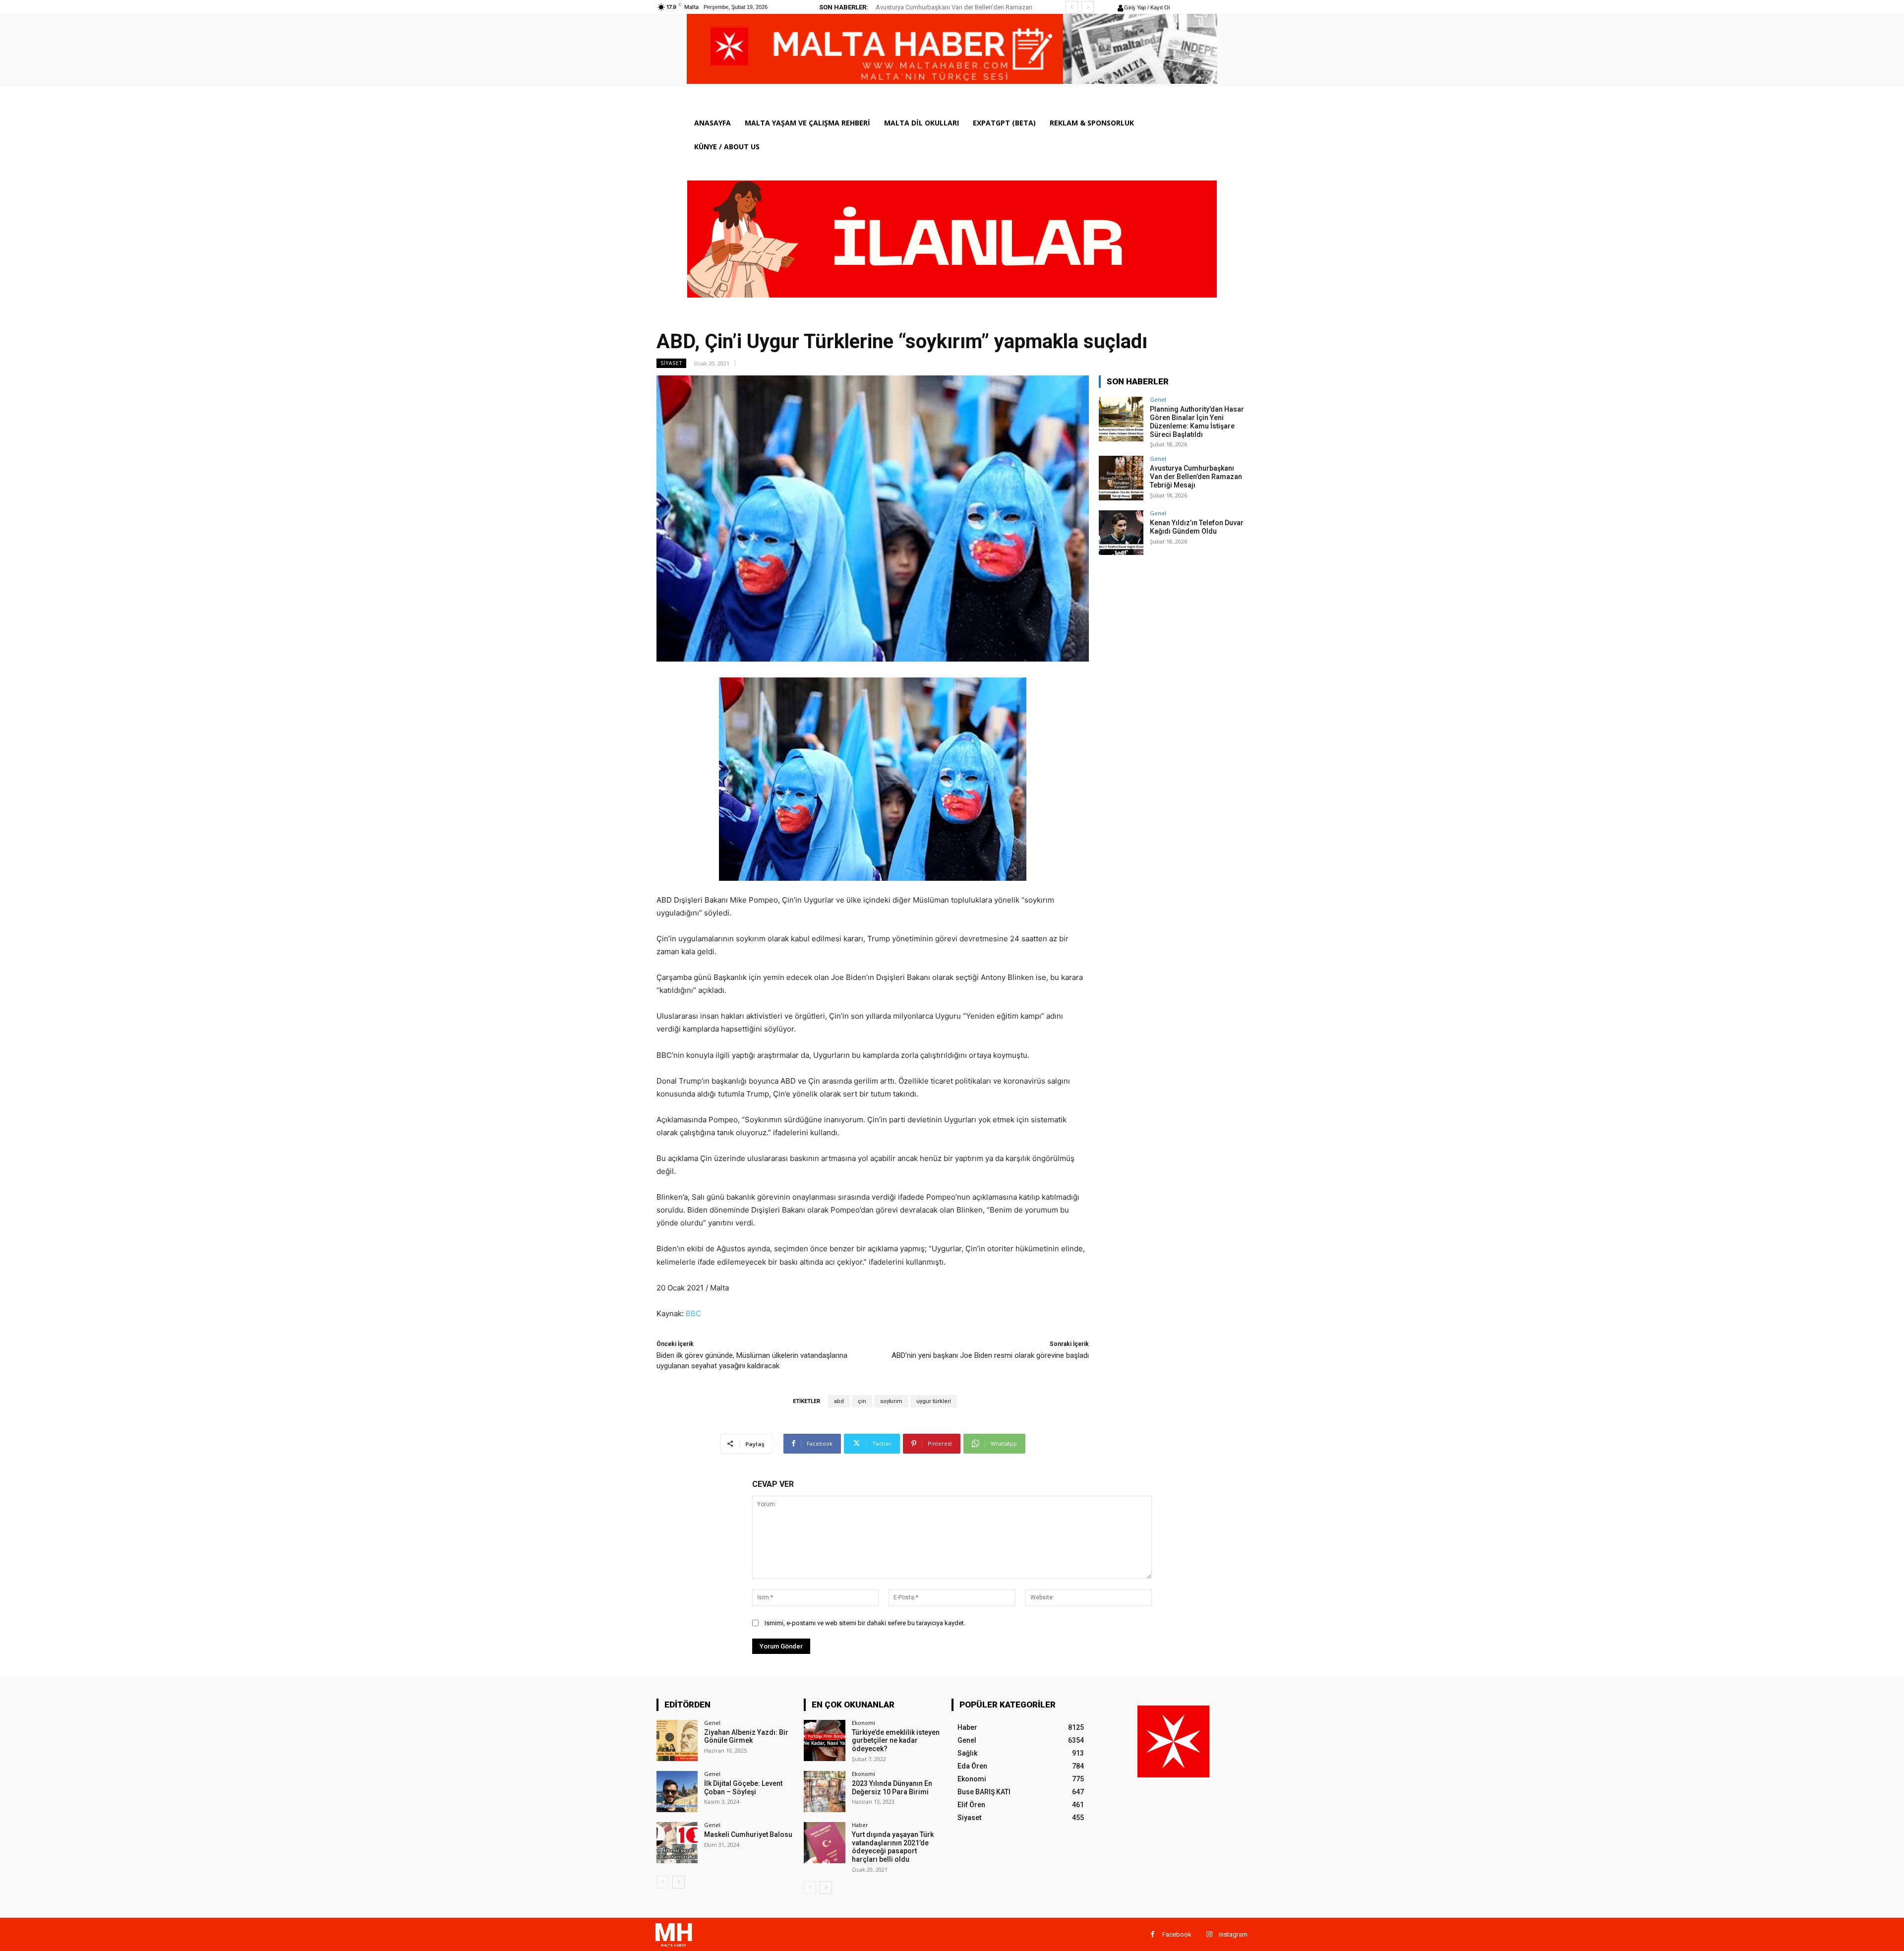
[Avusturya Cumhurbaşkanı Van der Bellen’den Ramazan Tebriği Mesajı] (1121, 478)
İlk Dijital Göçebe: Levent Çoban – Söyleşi (743, 1788)
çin (862, 1401)
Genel (1158, 399)
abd (839, 1401)
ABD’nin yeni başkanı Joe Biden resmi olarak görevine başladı (990, 1355)
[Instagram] (1209, 1934)
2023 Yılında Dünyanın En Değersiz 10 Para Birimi (892, 1788)
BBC (693, 1313)
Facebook (1177, 1934)
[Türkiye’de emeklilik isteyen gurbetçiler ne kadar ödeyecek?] (824, 1740)
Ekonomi (863, 1723)
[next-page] (679, 1882)
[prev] (1072, 7)
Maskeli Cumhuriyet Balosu (748, 1834)
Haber (860, 1825)
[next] (1088, 7)
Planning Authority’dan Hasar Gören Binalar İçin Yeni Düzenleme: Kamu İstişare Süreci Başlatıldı (1197, 422)
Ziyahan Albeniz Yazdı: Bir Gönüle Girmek (746, 1737)
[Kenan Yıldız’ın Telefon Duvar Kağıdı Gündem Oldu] (1121, 533)
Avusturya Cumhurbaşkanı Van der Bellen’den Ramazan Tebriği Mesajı (1196, 477)
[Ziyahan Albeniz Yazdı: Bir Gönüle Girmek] (677, 1740)
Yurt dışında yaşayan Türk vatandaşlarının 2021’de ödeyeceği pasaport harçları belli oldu (893, 1847)
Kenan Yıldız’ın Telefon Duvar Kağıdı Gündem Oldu (947, 7)
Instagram (1233, 1934)
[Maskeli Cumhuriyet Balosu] (677, 1843)
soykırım (891, 1401)
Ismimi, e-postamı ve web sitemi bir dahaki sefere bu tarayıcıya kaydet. (865, 1623)
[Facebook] (1153, 1934)
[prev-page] (663, 1882)
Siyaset (671, 363)
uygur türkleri (934, 1401)
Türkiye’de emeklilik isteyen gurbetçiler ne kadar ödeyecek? (896, 1741)
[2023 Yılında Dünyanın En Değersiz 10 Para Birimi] (824, 1792)
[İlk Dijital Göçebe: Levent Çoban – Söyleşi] (677, 1792)
